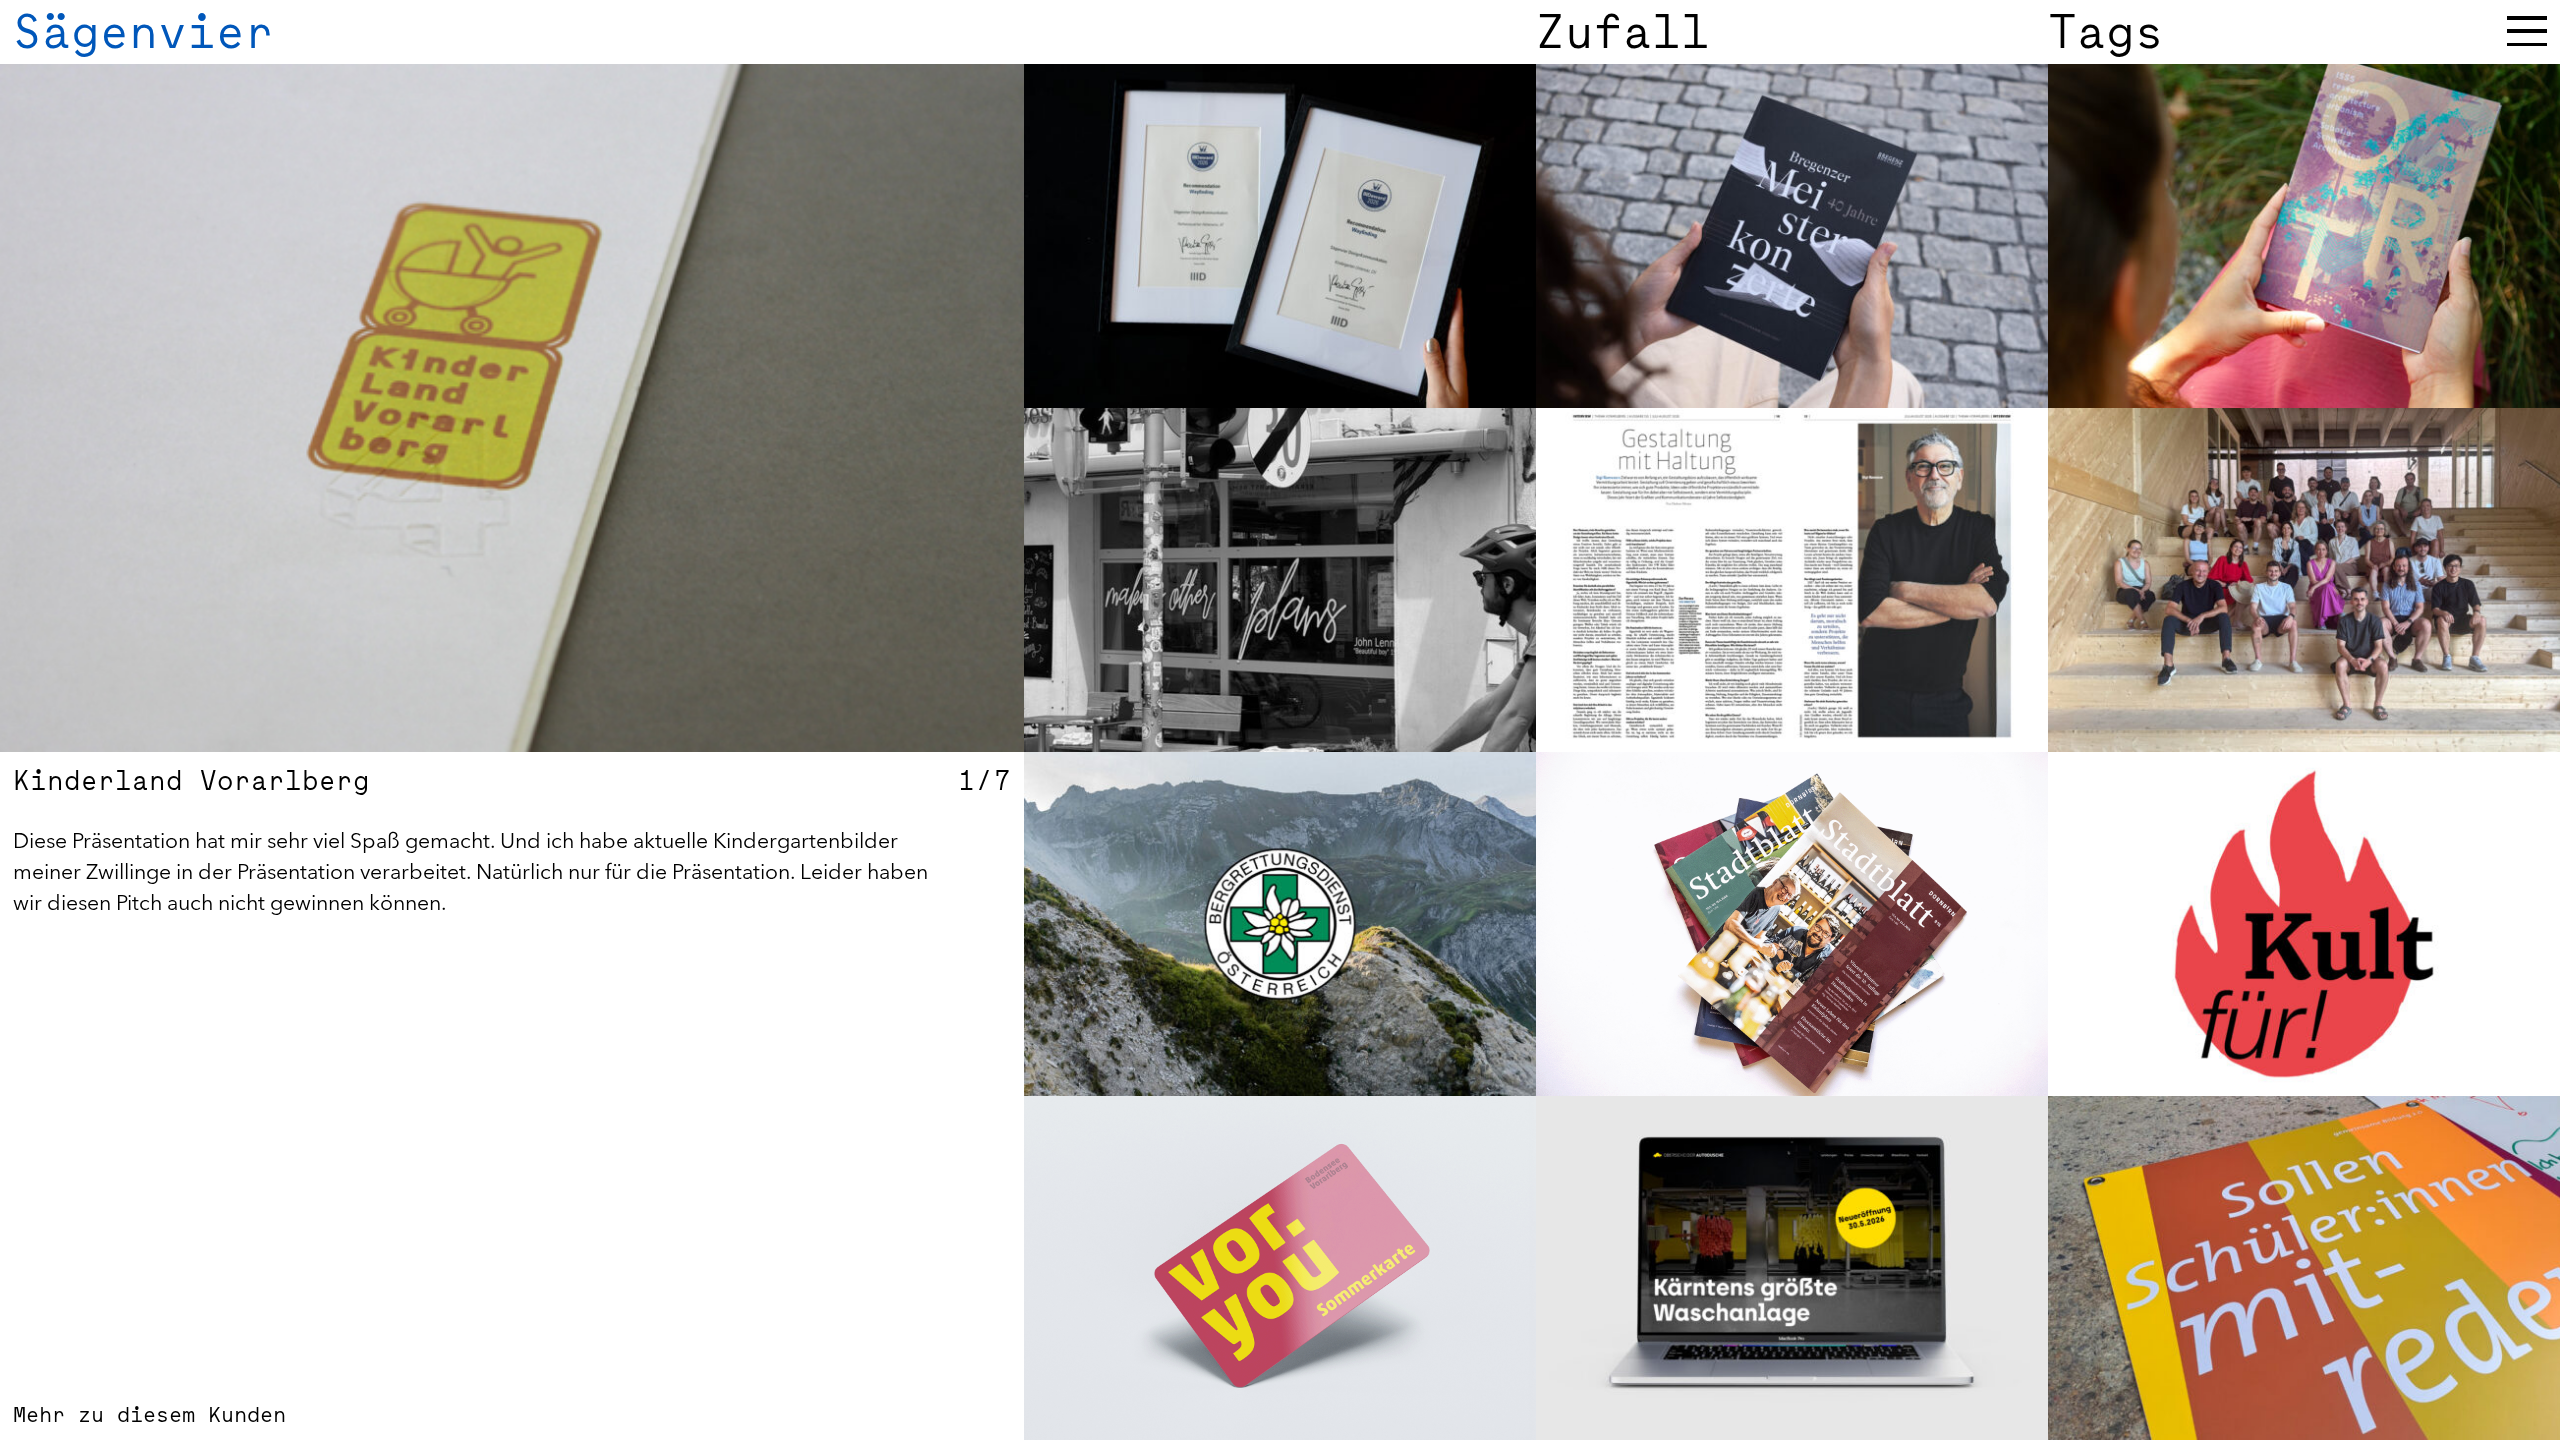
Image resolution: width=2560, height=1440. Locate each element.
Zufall (1623, 32)
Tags (2106, 32)
